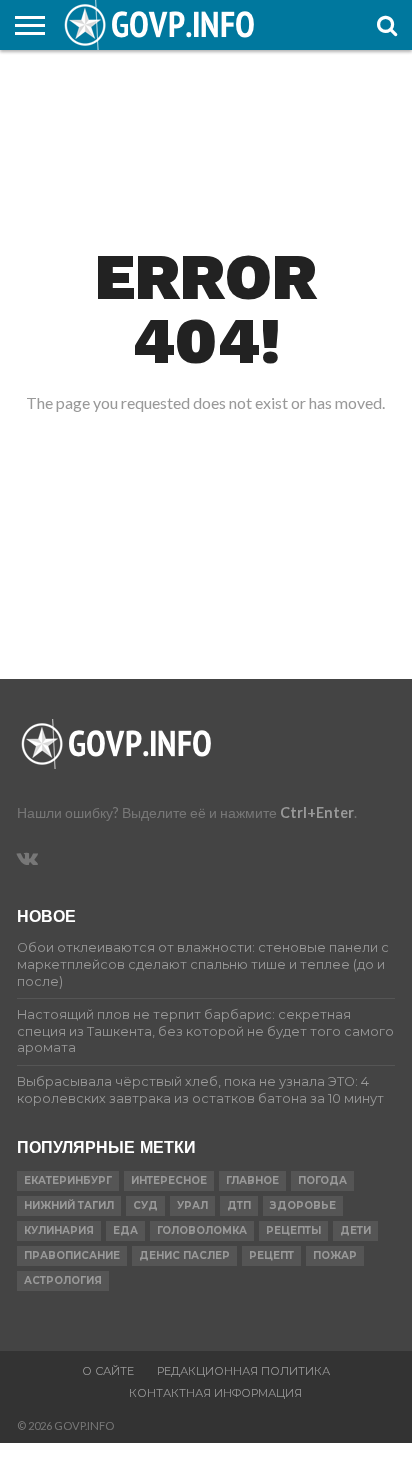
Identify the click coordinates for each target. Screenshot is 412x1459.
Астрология (63, 1280)
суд (145, 1205)
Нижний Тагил (69, 1205)
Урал (192, 1205)
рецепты (293, 1230)
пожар (335, 1255)
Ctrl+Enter (317, 812)
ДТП (239, 1205)
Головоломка (202, 1230)
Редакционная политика (243, 1371)
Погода (322, 1180)
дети (355, 1230)
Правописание (72, 1255)
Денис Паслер (184, 1255)
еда (125, 1230)
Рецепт (271, 1255)
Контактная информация (215, 1393)
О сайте (108, 1371)
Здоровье (303, 1205)
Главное (252, 1180)
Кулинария (59, 1230)
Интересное (169, 1180)
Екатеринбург (68, 1180)
